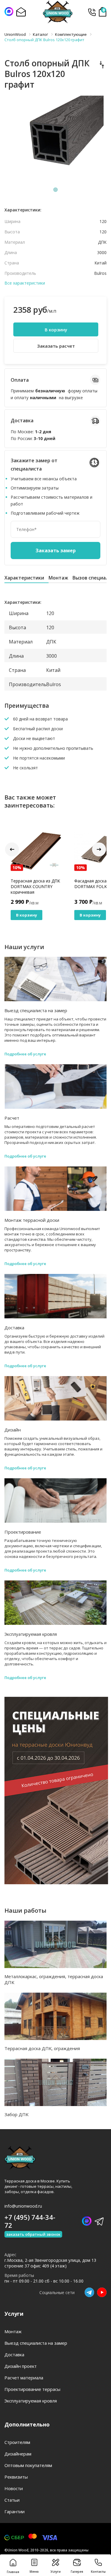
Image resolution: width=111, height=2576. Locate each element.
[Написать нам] (9, 12)
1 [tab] (56, 190)
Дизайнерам (18, 2454)
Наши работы (25, 1910)
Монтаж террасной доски (32, 1220)
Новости (14, 2488)
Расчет (12, 1118)
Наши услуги (24, 947)
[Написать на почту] (21, 12)
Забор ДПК (16, 2114)
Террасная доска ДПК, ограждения (42, 2048)
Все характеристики (25, 283)
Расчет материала (24, 2378)
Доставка (14, 1328)
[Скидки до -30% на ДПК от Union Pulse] (56, 1882)
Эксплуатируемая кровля (31, 1634)
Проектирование (23, 1532)
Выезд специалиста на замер (36, 1010)
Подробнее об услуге (25, 1054)
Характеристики (24, 578)
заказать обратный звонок (33, 2234)
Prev (12, 849)
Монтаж (58, 578)
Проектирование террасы (32, 2389)
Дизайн (13, 1430)
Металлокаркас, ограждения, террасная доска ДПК (54, 1979)
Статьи (12, 2500)
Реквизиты (16, 2477)
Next (99, 849)
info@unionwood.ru (23, 2206)
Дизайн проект (21, 2366)
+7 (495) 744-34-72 (92, 12)
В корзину (56, 330)
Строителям (17, 2442)
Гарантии (15, 2511)
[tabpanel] (55, 140)
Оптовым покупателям (28, 2465)
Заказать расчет (56, 346)
